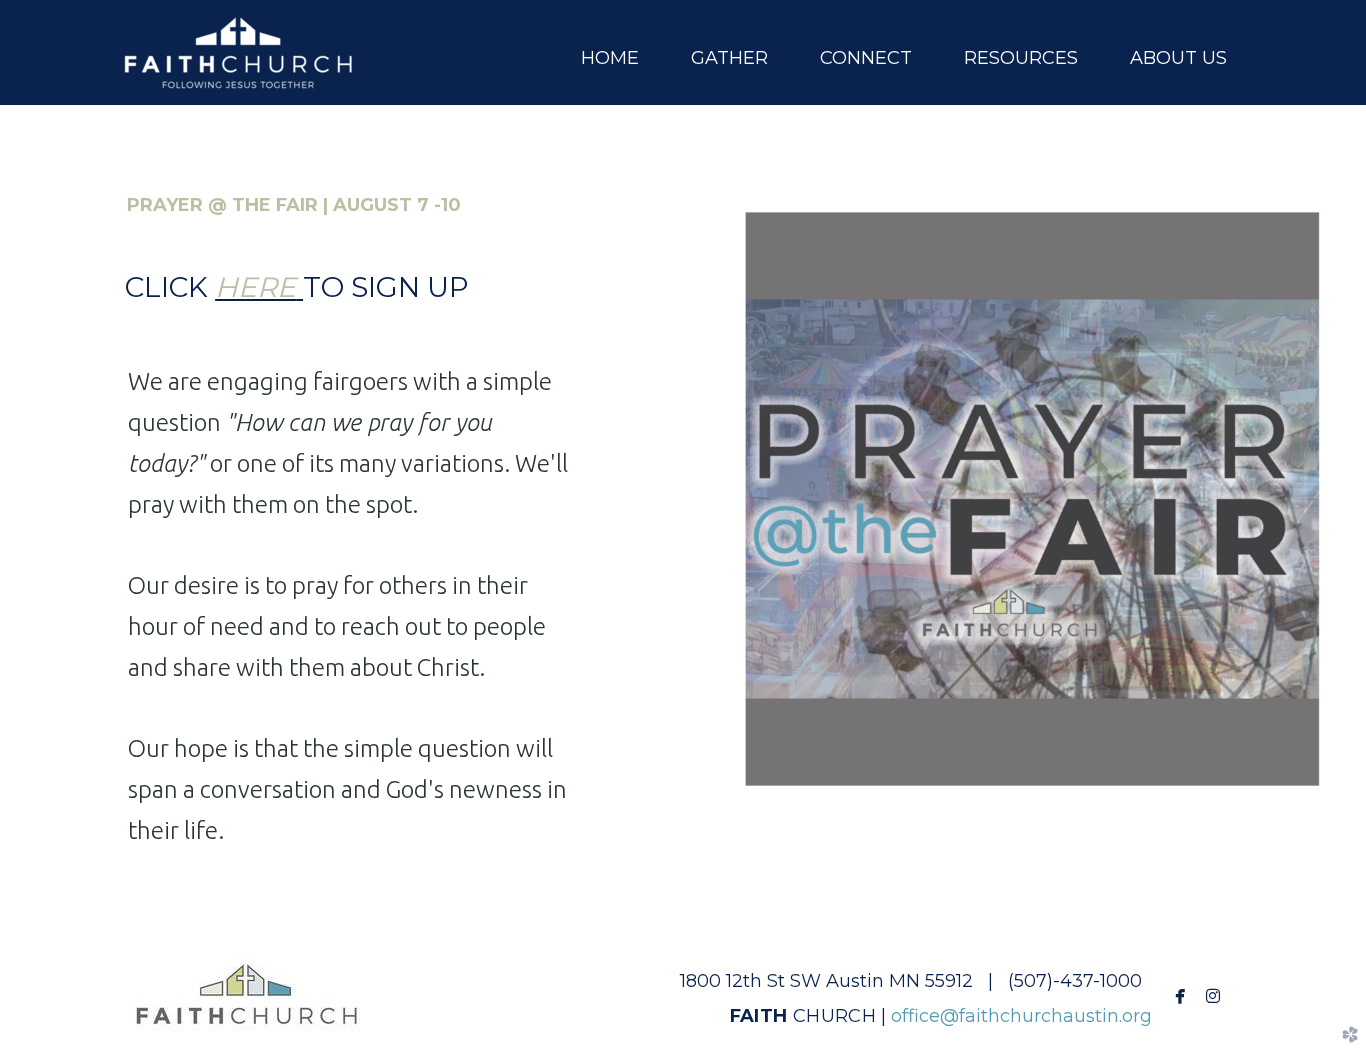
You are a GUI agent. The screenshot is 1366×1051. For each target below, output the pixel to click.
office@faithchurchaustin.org (1021, 1016)
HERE (255, 287)
